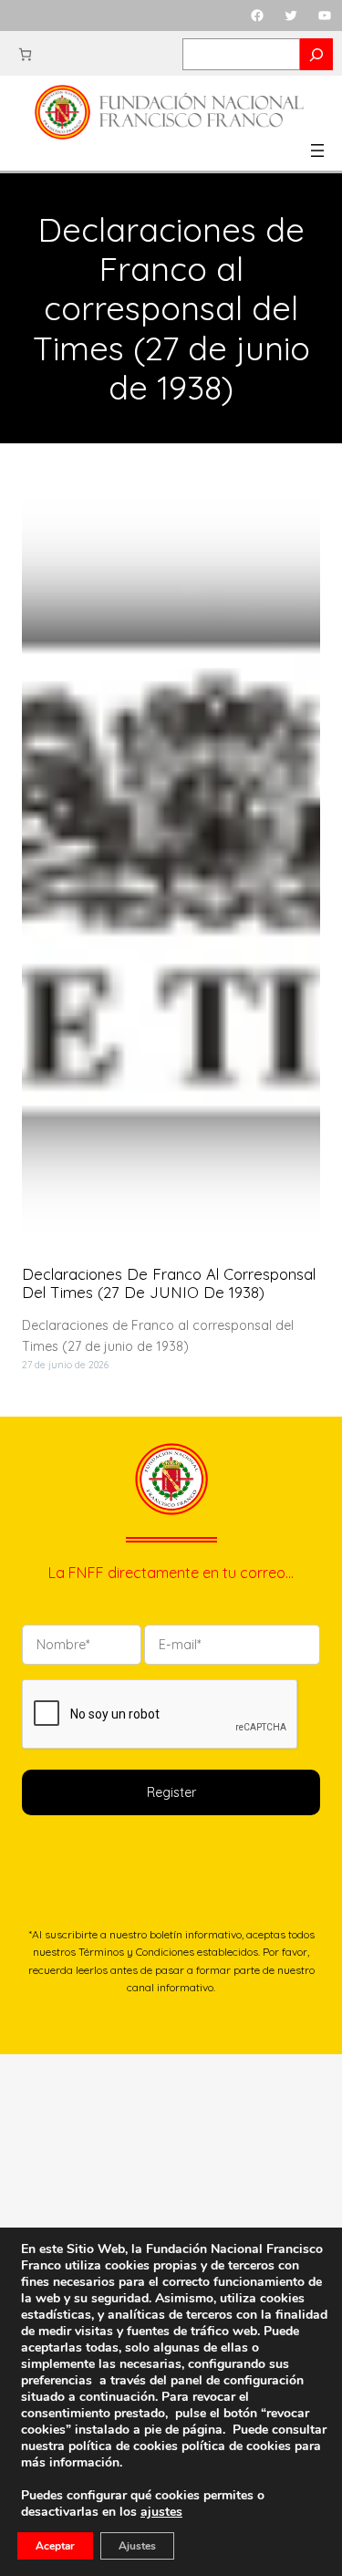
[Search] (316, 54)
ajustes (161, 2512)
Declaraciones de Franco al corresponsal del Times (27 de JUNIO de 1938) (169, 1283)
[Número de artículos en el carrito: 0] (25, 54)
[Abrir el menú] (317, 151)
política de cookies (236, 2446)
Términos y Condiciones (136, 1952)
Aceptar (55, 2546)
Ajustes (137, 2546)
